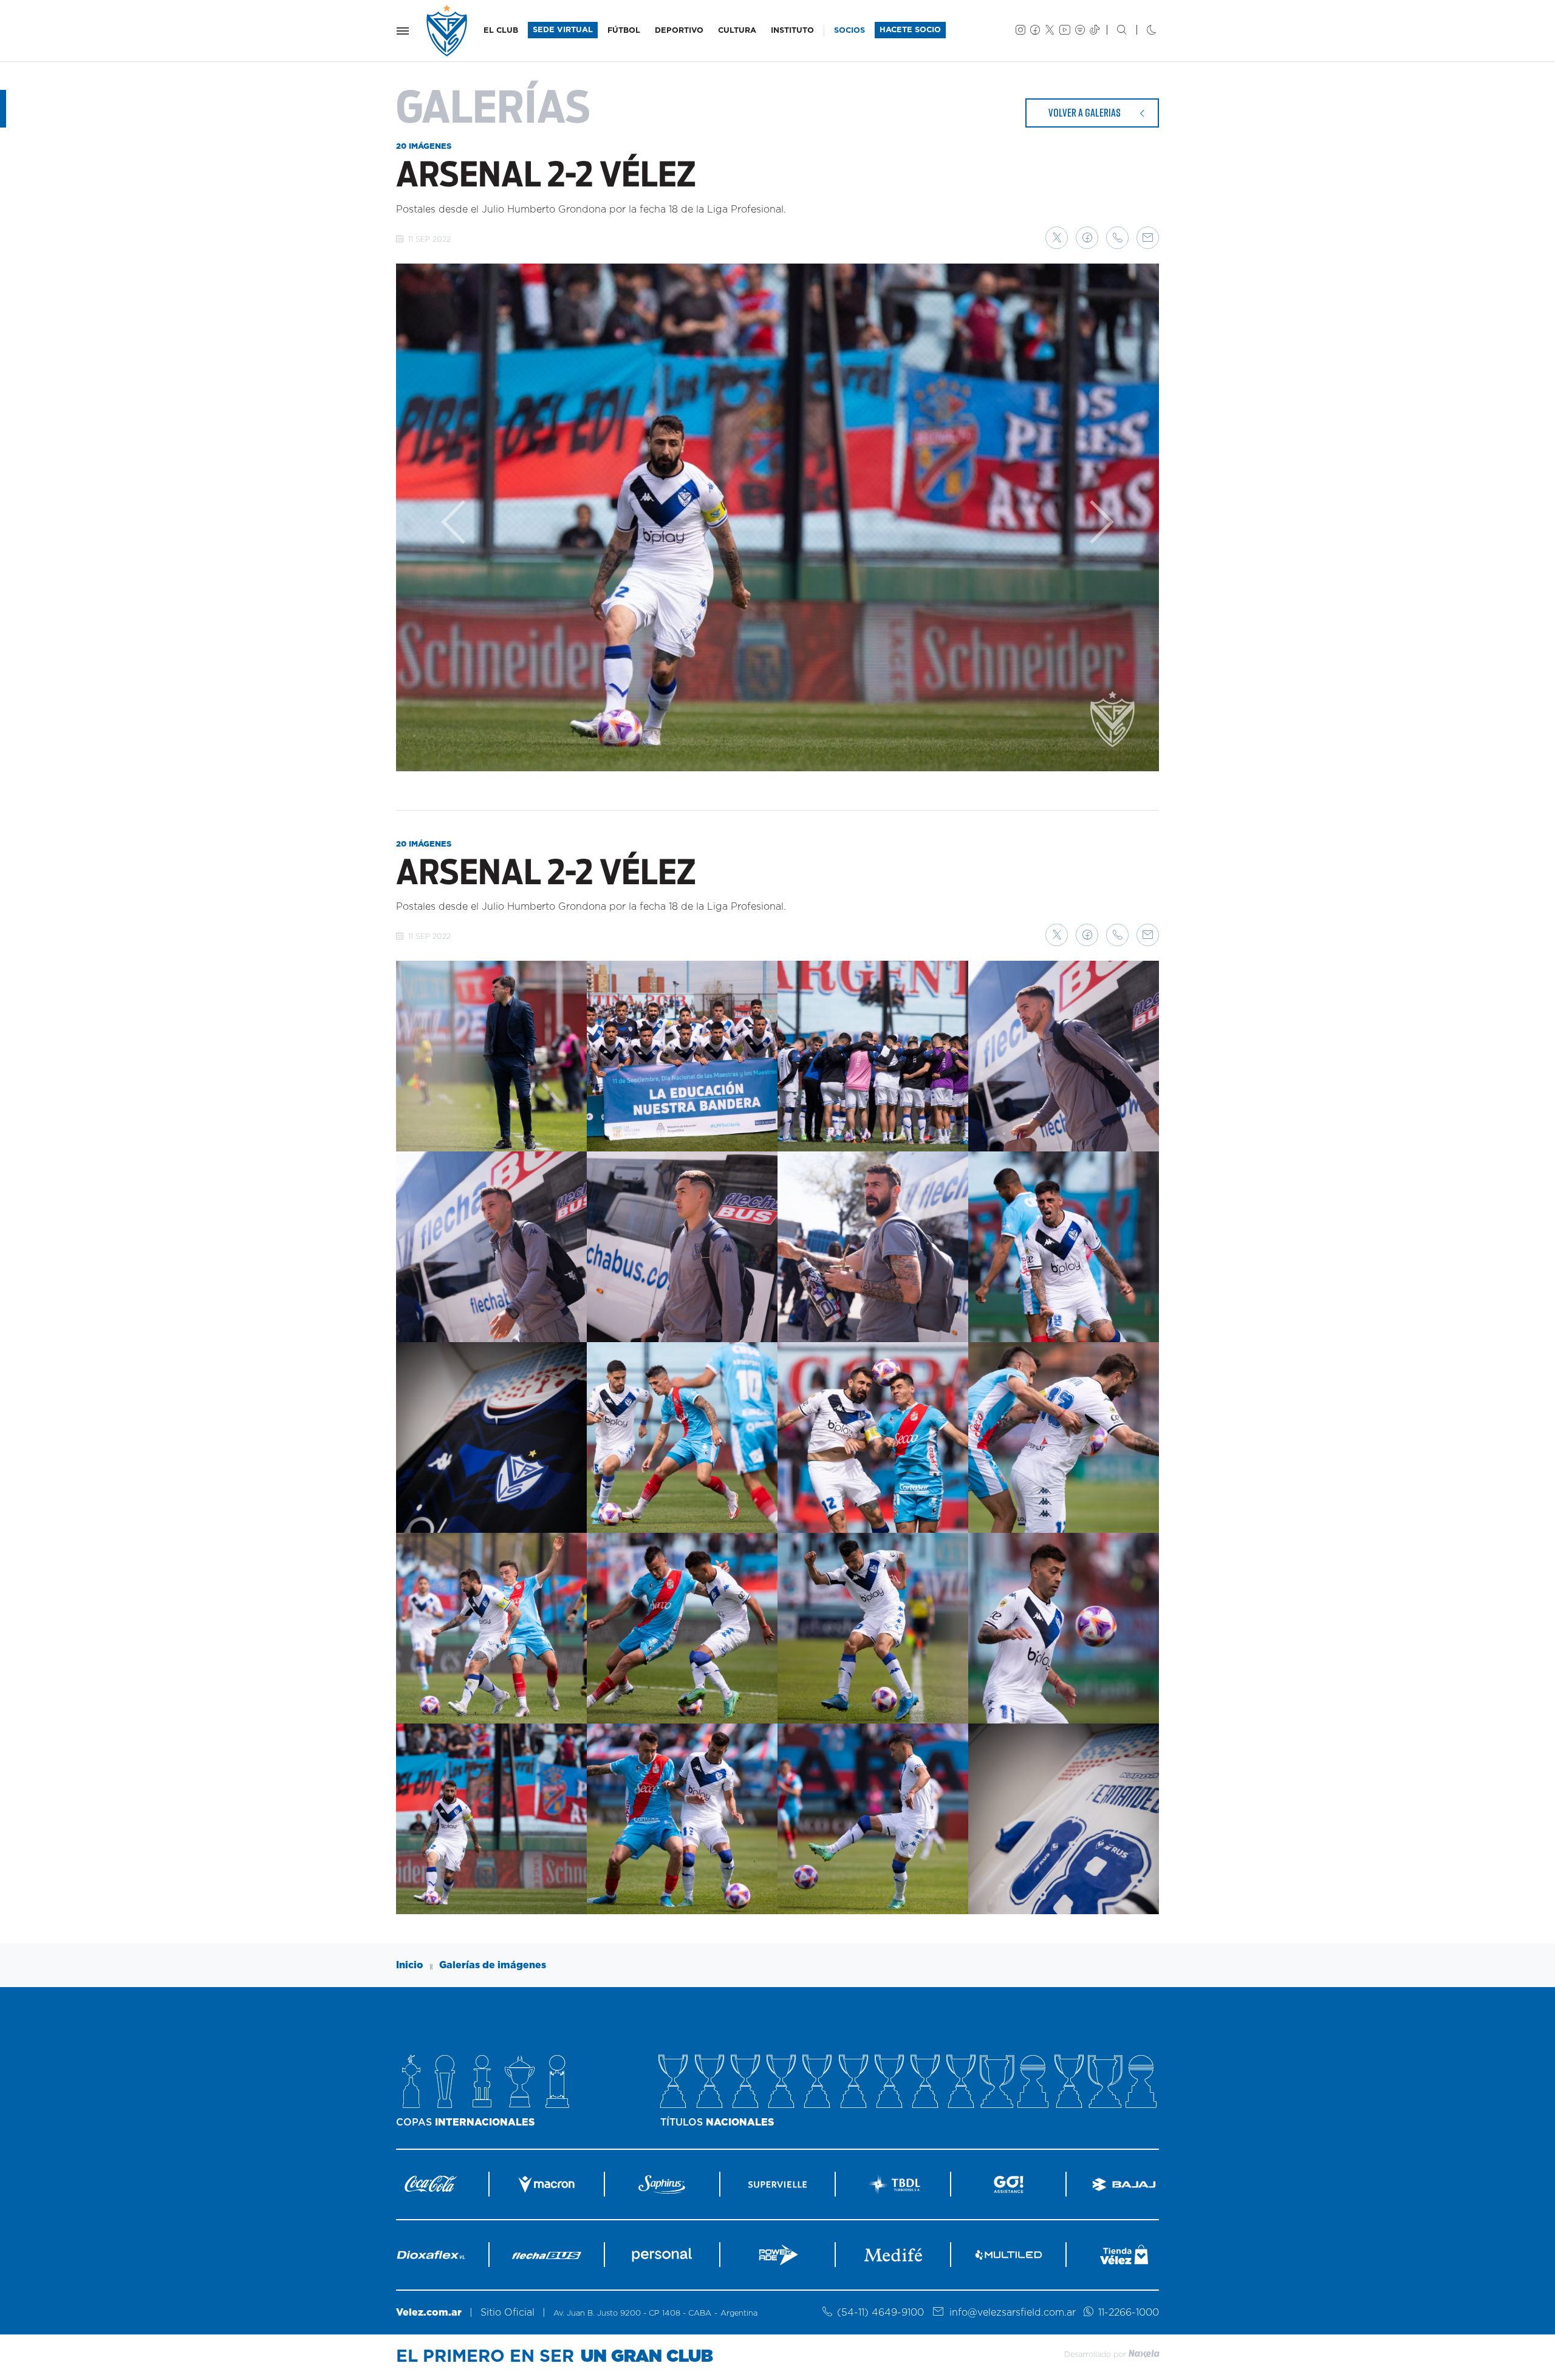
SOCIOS (849, 31)
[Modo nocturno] (1142, 31)
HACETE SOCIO (910, 30)
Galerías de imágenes (493, 1965)
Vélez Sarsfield (448, 31)
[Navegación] (403, 31)
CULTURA (737, 31)
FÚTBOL (624, 31)
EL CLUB (501, 31)
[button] (1057, 238)
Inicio (410, 1965)
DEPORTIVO (679, 31)
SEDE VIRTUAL (563, 30)
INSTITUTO (792, 31)
